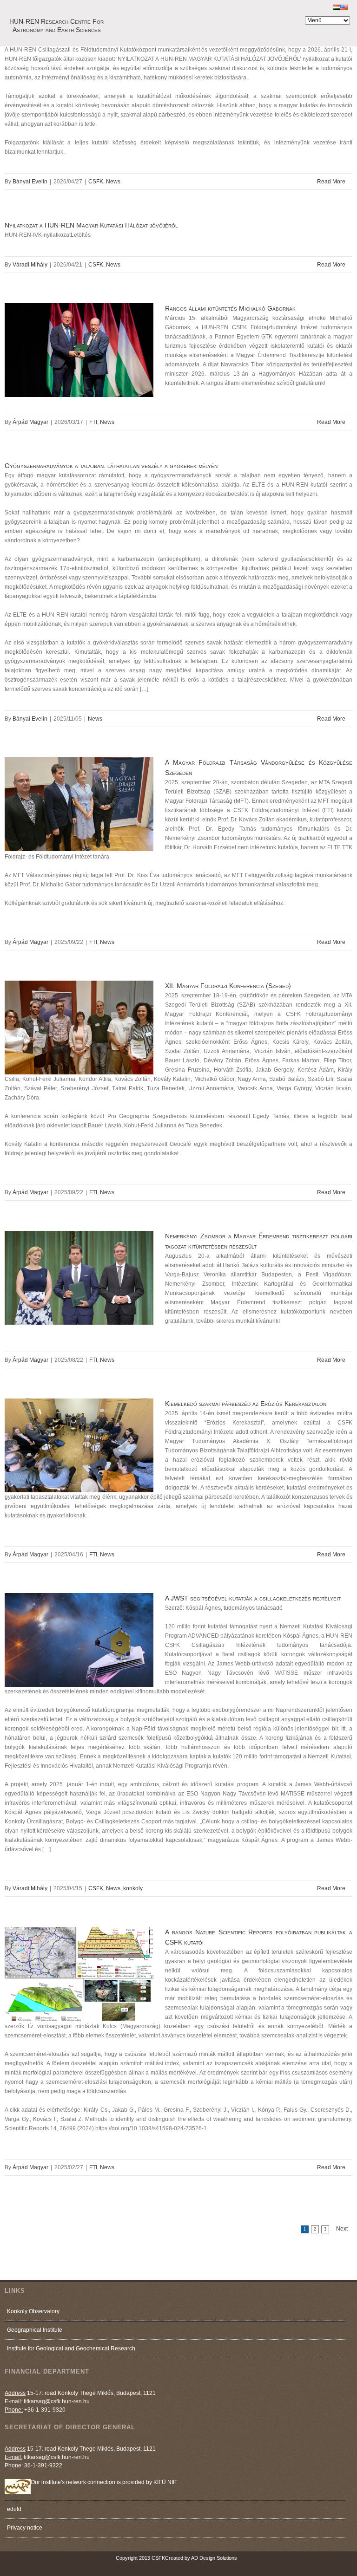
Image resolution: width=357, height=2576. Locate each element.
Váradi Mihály (30, 265)
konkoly (133, 1888)
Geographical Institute (35, 2330)
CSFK (96, 182)
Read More (331, 182)
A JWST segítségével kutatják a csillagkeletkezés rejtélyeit (253, 1598)
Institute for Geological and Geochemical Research (71, 2348)
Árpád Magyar (30, 422)
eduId (14, 2509)
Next (342, 2229)
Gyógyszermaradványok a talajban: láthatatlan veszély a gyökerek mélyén (111, 466)
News (113, 182)
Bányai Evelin (30, 182)
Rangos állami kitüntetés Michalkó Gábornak (230, 308)
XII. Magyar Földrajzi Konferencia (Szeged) (228, 986)
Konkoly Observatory (33, 2311)
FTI (93, 422)
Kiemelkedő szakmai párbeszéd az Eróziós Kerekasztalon (246, 1404)
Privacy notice (25, 2528)
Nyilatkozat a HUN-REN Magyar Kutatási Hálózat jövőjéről (91, 225)
